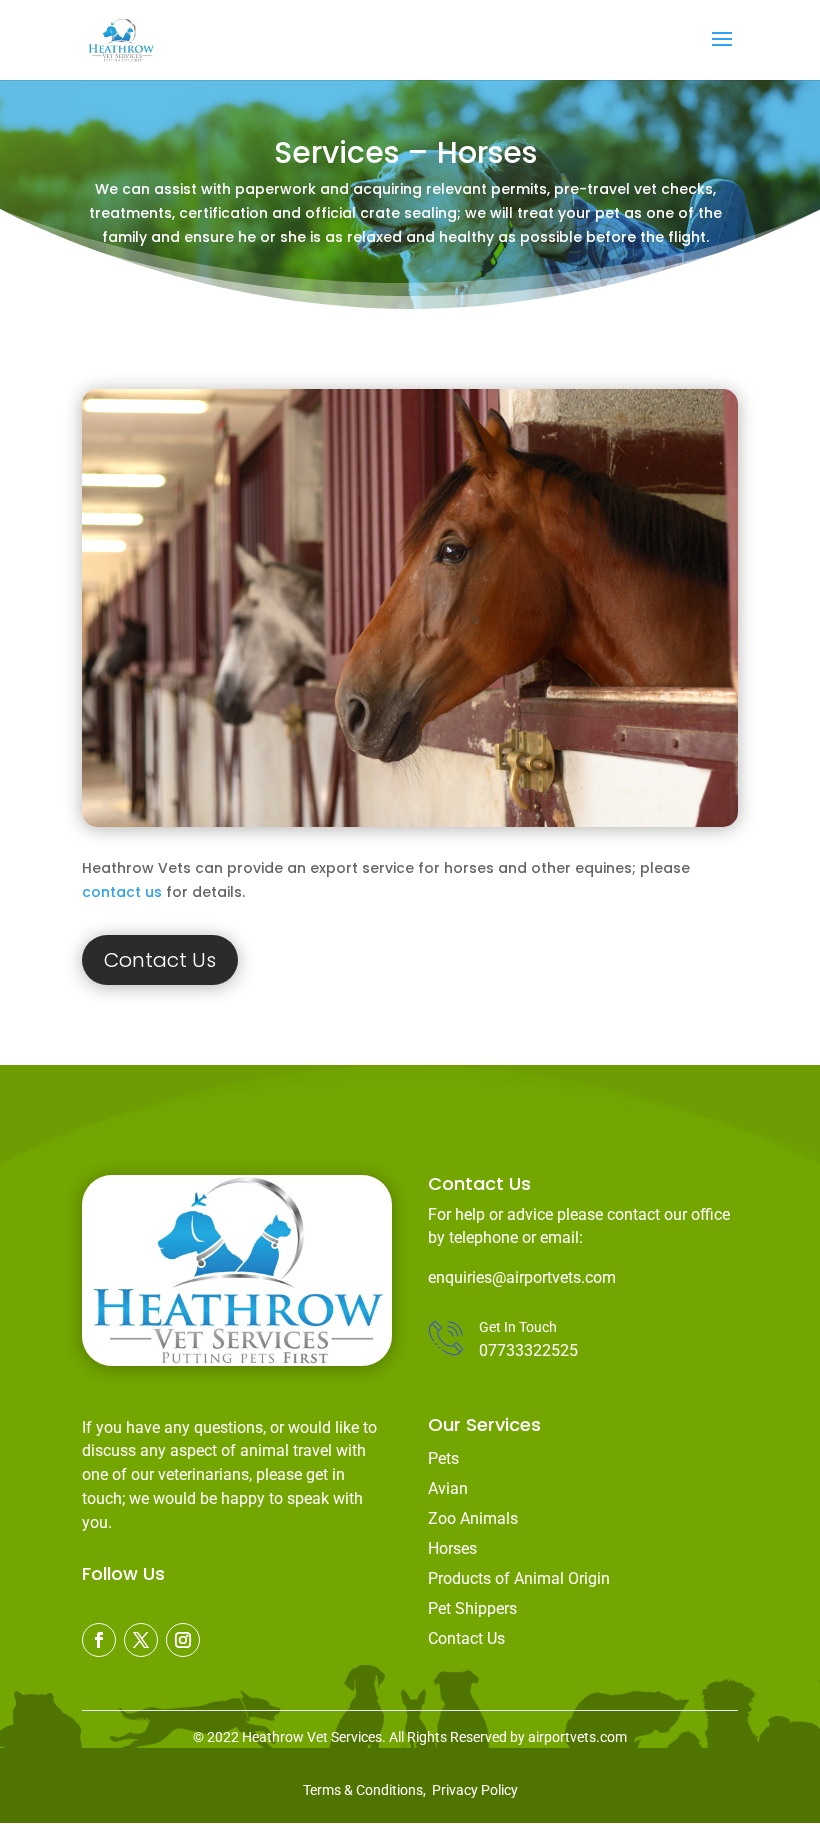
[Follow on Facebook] (99, 1640)
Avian (448, 1488)
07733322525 (528, 1350)
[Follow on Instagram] (183, 1640)
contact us (122, 892)
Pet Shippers (472, 1608)
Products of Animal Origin (519, 1578)
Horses (452, 1548)
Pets (443, 1458)
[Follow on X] (141, 1640)
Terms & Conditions (363, 1790)
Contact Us (160, 960)
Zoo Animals (473, 1518)
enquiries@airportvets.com (522, 1277)
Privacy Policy (475, 1790)
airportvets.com (577, 1737)
